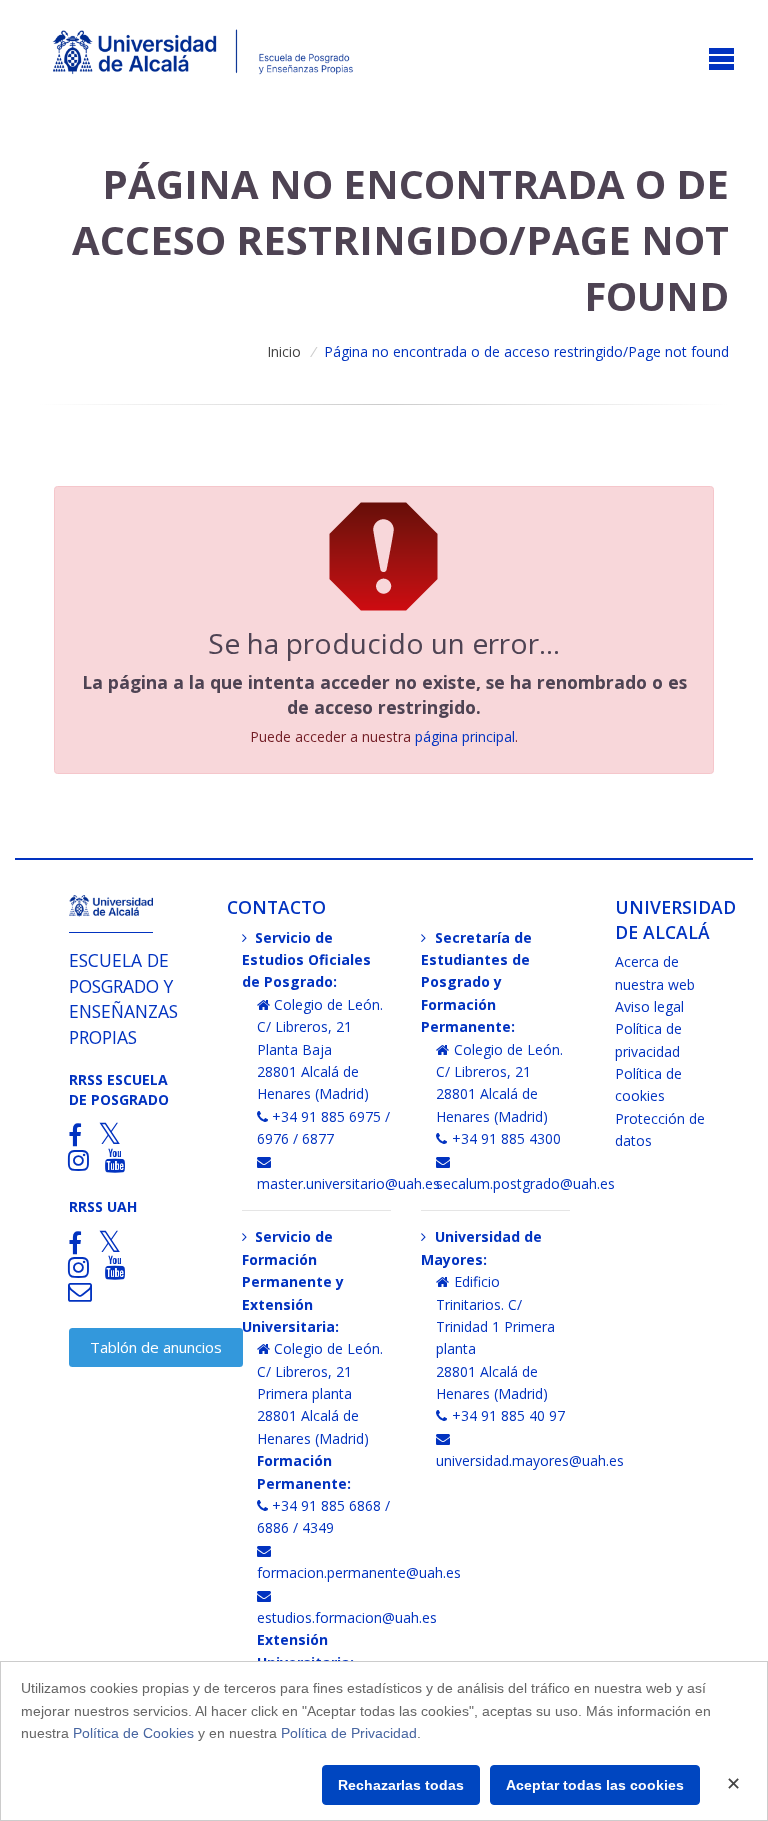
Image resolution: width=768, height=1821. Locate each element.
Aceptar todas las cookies (595, 1785)
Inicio (284, 351)
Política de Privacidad (349, 1733)
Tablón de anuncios (156, 1347)
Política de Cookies (133, 1733)
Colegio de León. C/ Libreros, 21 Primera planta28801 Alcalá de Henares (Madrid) (320, 1393)
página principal (465, 736)
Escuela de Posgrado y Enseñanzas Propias (123, 998)
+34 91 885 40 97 (508, 1415)
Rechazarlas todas (401, 1785)
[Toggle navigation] (721, 60)
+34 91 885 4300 (506, 1138)
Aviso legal (649, 1006)
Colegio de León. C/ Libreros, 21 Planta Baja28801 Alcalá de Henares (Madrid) (320, 1049)
